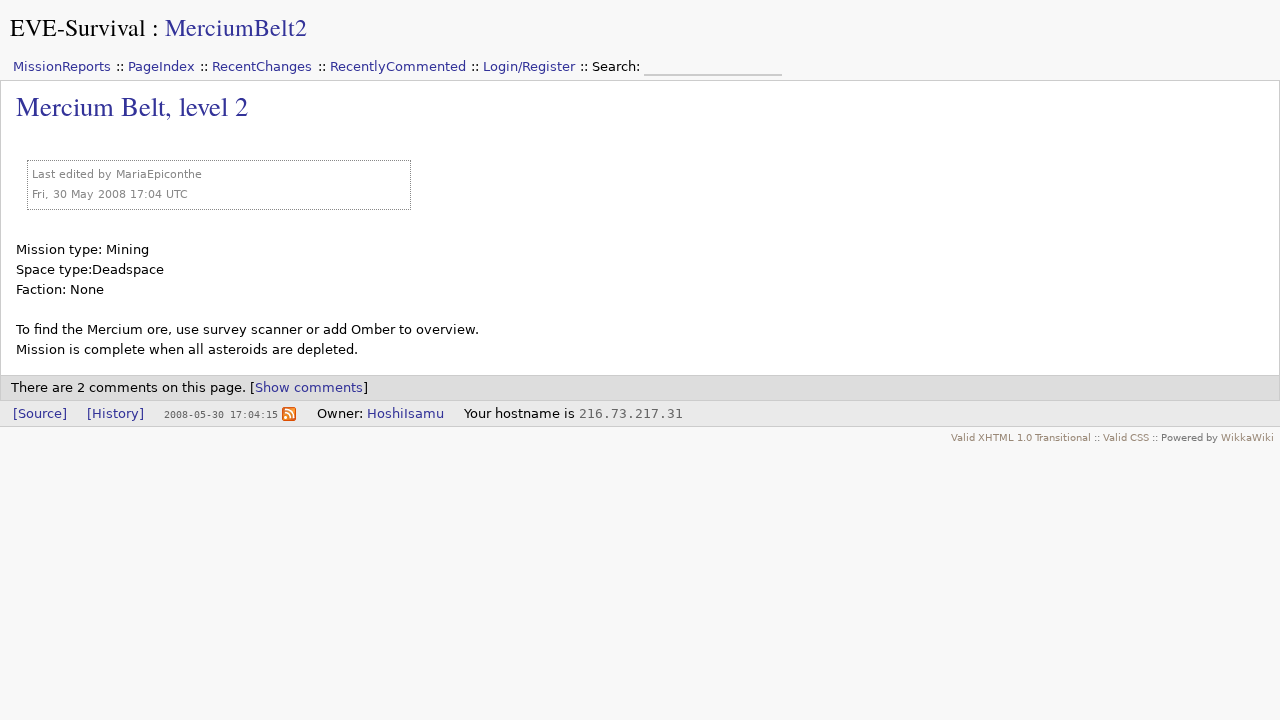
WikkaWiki (1247, 437)
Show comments (309, 387)
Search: (618, 66)
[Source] (40, 413)
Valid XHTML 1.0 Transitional (1021, 437)
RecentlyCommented (398, 66)
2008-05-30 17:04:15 (221, 414)
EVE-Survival (78, 27)
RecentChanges (262, 66)
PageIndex (161, 66)
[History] (115, 413)
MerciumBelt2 (236, 27)
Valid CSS (1126, 437)
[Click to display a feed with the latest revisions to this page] (289, 413)
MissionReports (62, 66)
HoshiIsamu (405, 413)
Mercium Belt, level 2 (132, 105)
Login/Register (529, 66)
